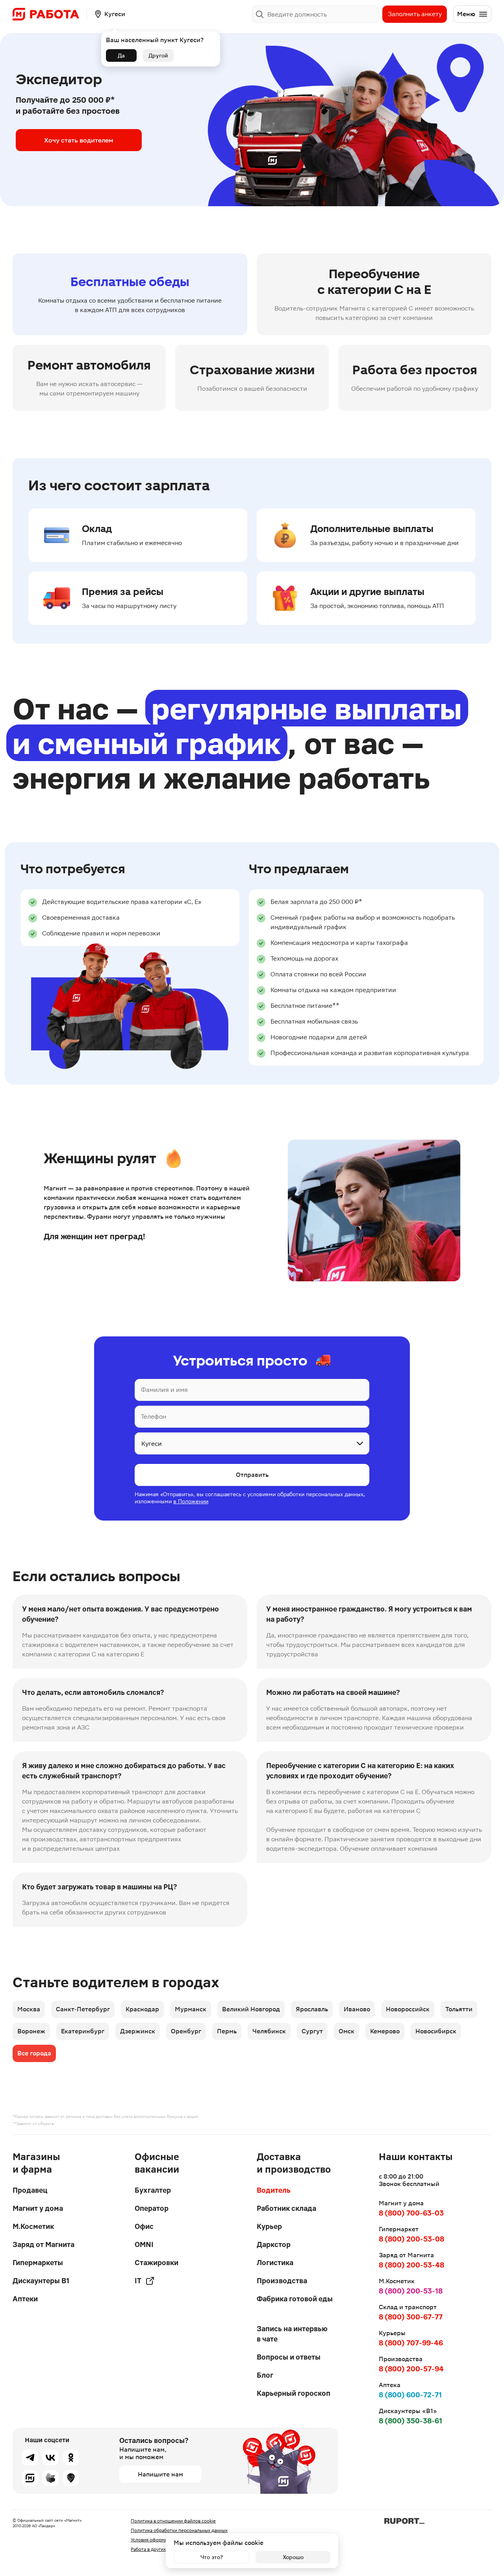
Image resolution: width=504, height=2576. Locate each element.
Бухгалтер (153, 2190)
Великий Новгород (251, 2009)
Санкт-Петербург (83, 2009)
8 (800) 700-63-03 (411, 2213)
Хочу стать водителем (79, 140)
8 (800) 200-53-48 (411, 2265)
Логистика (275, 2263)
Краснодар (142, 2009)
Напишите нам (160, 2474)
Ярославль (312, 2009)
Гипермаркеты (38, 2263)
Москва (29, 2009)
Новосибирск (436, 2031)
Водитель (274, 2190)
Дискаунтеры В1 (41, 2281)
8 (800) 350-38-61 (410, 2421)
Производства (282, 2281)
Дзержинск (138, 2031)
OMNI (144, 2244)
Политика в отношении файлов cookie (173, 2521)
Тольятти (459, 2009)
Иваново (357, 2009)
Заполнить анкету (415, 14)
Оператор (152, 2208)
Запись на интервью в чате (292, 2334)
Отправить (252, 1475)
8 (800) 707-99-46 (411, 2343)
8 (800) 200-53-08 (411, 2239)
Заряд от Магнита (44, 2244)
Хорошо (293, 2557)
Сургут (312, 2031)
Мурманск (191, 2009)
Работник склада (286, 2208)
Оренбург (186, 2031)
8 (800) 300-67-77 (411, 2317)
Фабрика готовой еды (295, 2299)
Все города (34, 2053)
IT (138, 2281)
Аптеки (25, 2299)
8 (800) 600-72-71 (410, 2395)
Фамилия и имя (164, 1390)
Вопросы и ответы (289, 2357)
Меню (466, 14)
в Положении (191, 1501)
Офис (144, 2226)
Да (121, 55)
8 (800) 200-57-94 (411, 2369)
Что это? (212, 2557)
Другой (158, 55)
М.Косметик (33, 2226)
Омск (346, 2031)
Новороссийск (408, 2009)
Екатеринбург (83, 2031)
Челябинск (269, 2031)
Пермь (227, 2031)
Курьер (269, 2226)
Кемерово (385, 2031)
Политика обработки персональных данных (179, 2530)
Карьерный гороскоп (294, 2393)
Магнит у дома (38, 2208)
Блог (265, 2375)
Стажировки (157, 2263)
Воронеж (31, 2031)
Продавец (30, 2190)
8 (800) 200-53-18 (411, 2291)
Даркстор (274, 2244)
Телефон (154, 1416)
